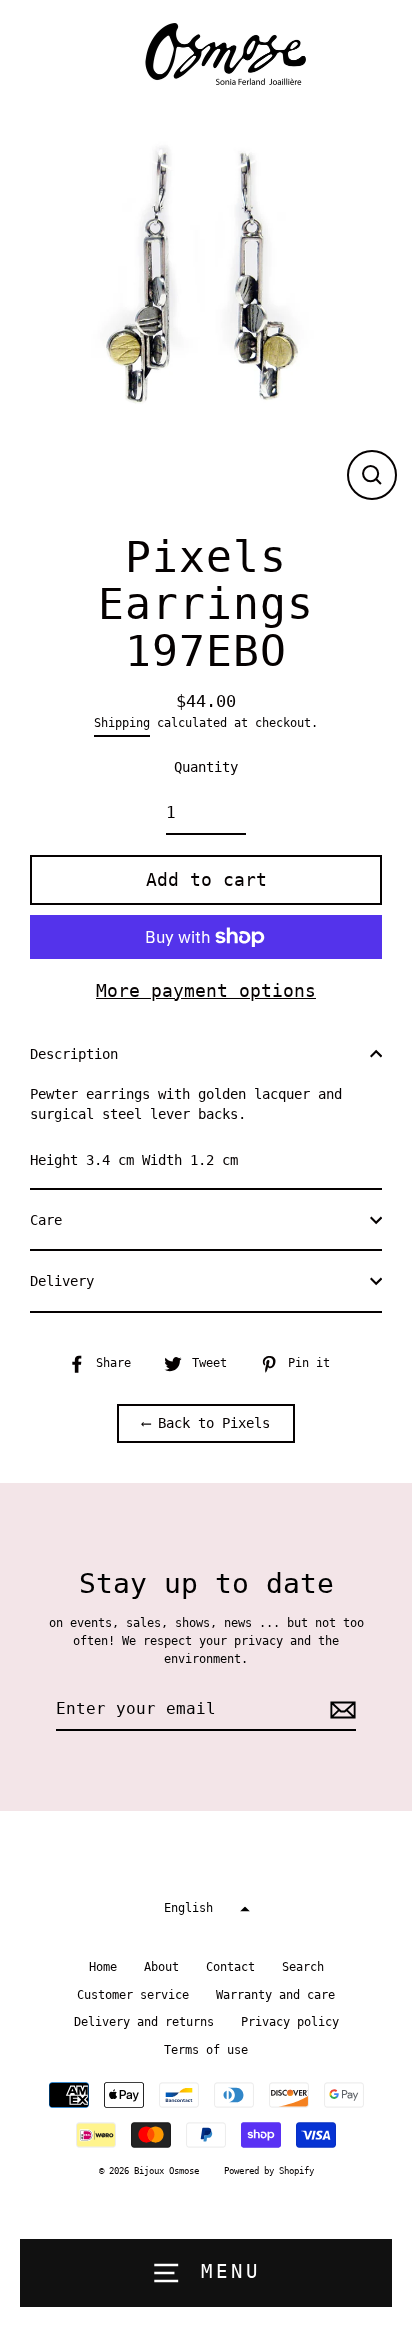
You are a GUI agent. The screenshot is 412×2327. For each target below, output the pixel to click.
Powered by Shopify (269, 2171)
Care (46, 1220)
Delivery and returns (144, 2022)
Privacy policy (290, 2022)
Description (74, 1054)
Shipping (122, 723)
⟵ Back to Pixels (206, 1423)
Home (103, 1967)
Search (303, 1967)
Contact (230, 1967)
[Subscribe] (340, 1710)
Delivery (62, 1281)
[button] (206, 1909)
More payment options (206, 990)
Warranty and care (275, 1995)
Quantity (206, 767)
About (161, 1967)
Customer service (133, 1995)
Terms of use (206, 2050)
